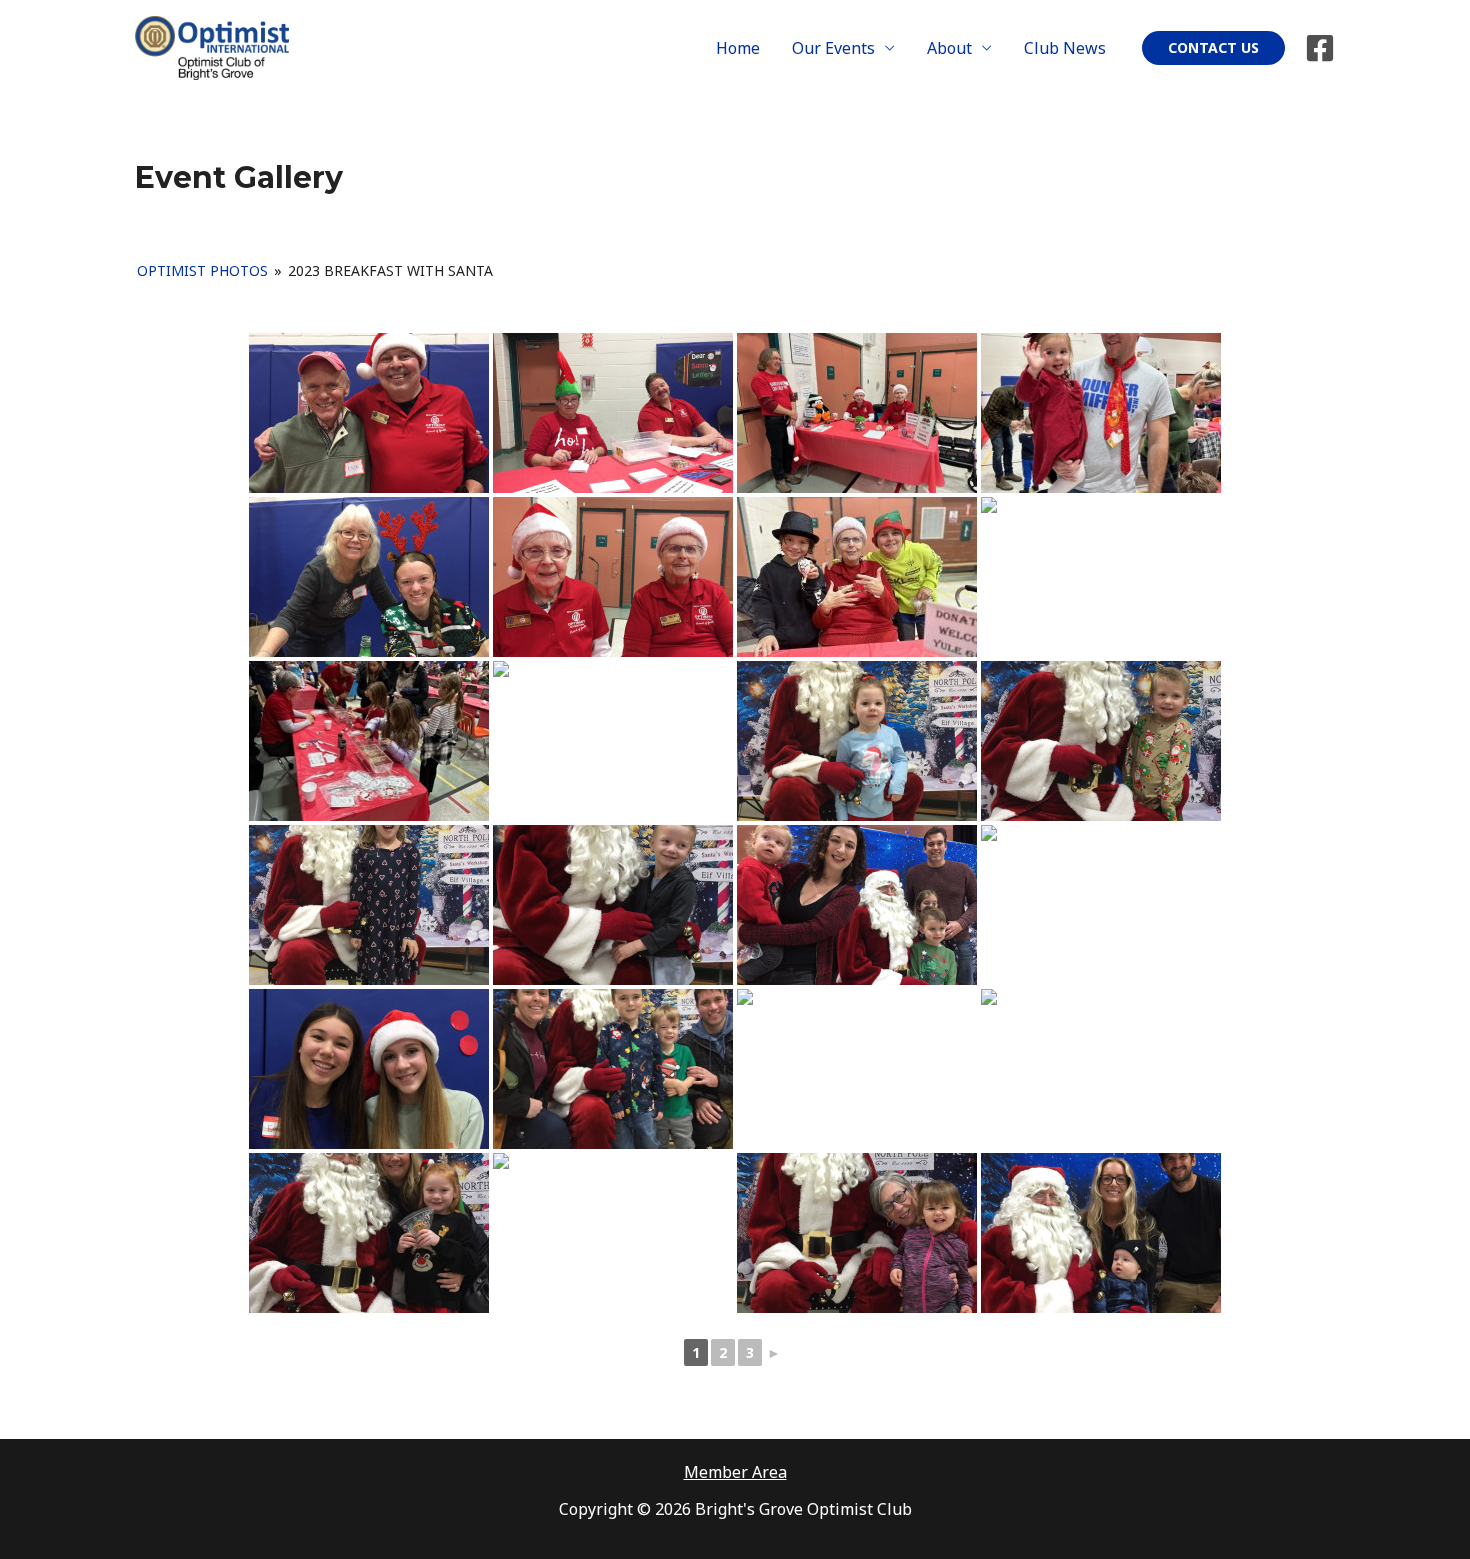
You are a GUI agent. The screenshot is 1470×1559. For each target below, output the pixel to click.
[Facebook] (1320, 48)
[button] (1213, 48)
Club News (1065, 48)
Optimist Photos (202, 270)
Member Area (735, 1472)
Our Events (833, 48)
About (949, 48)
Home (738, 48)
